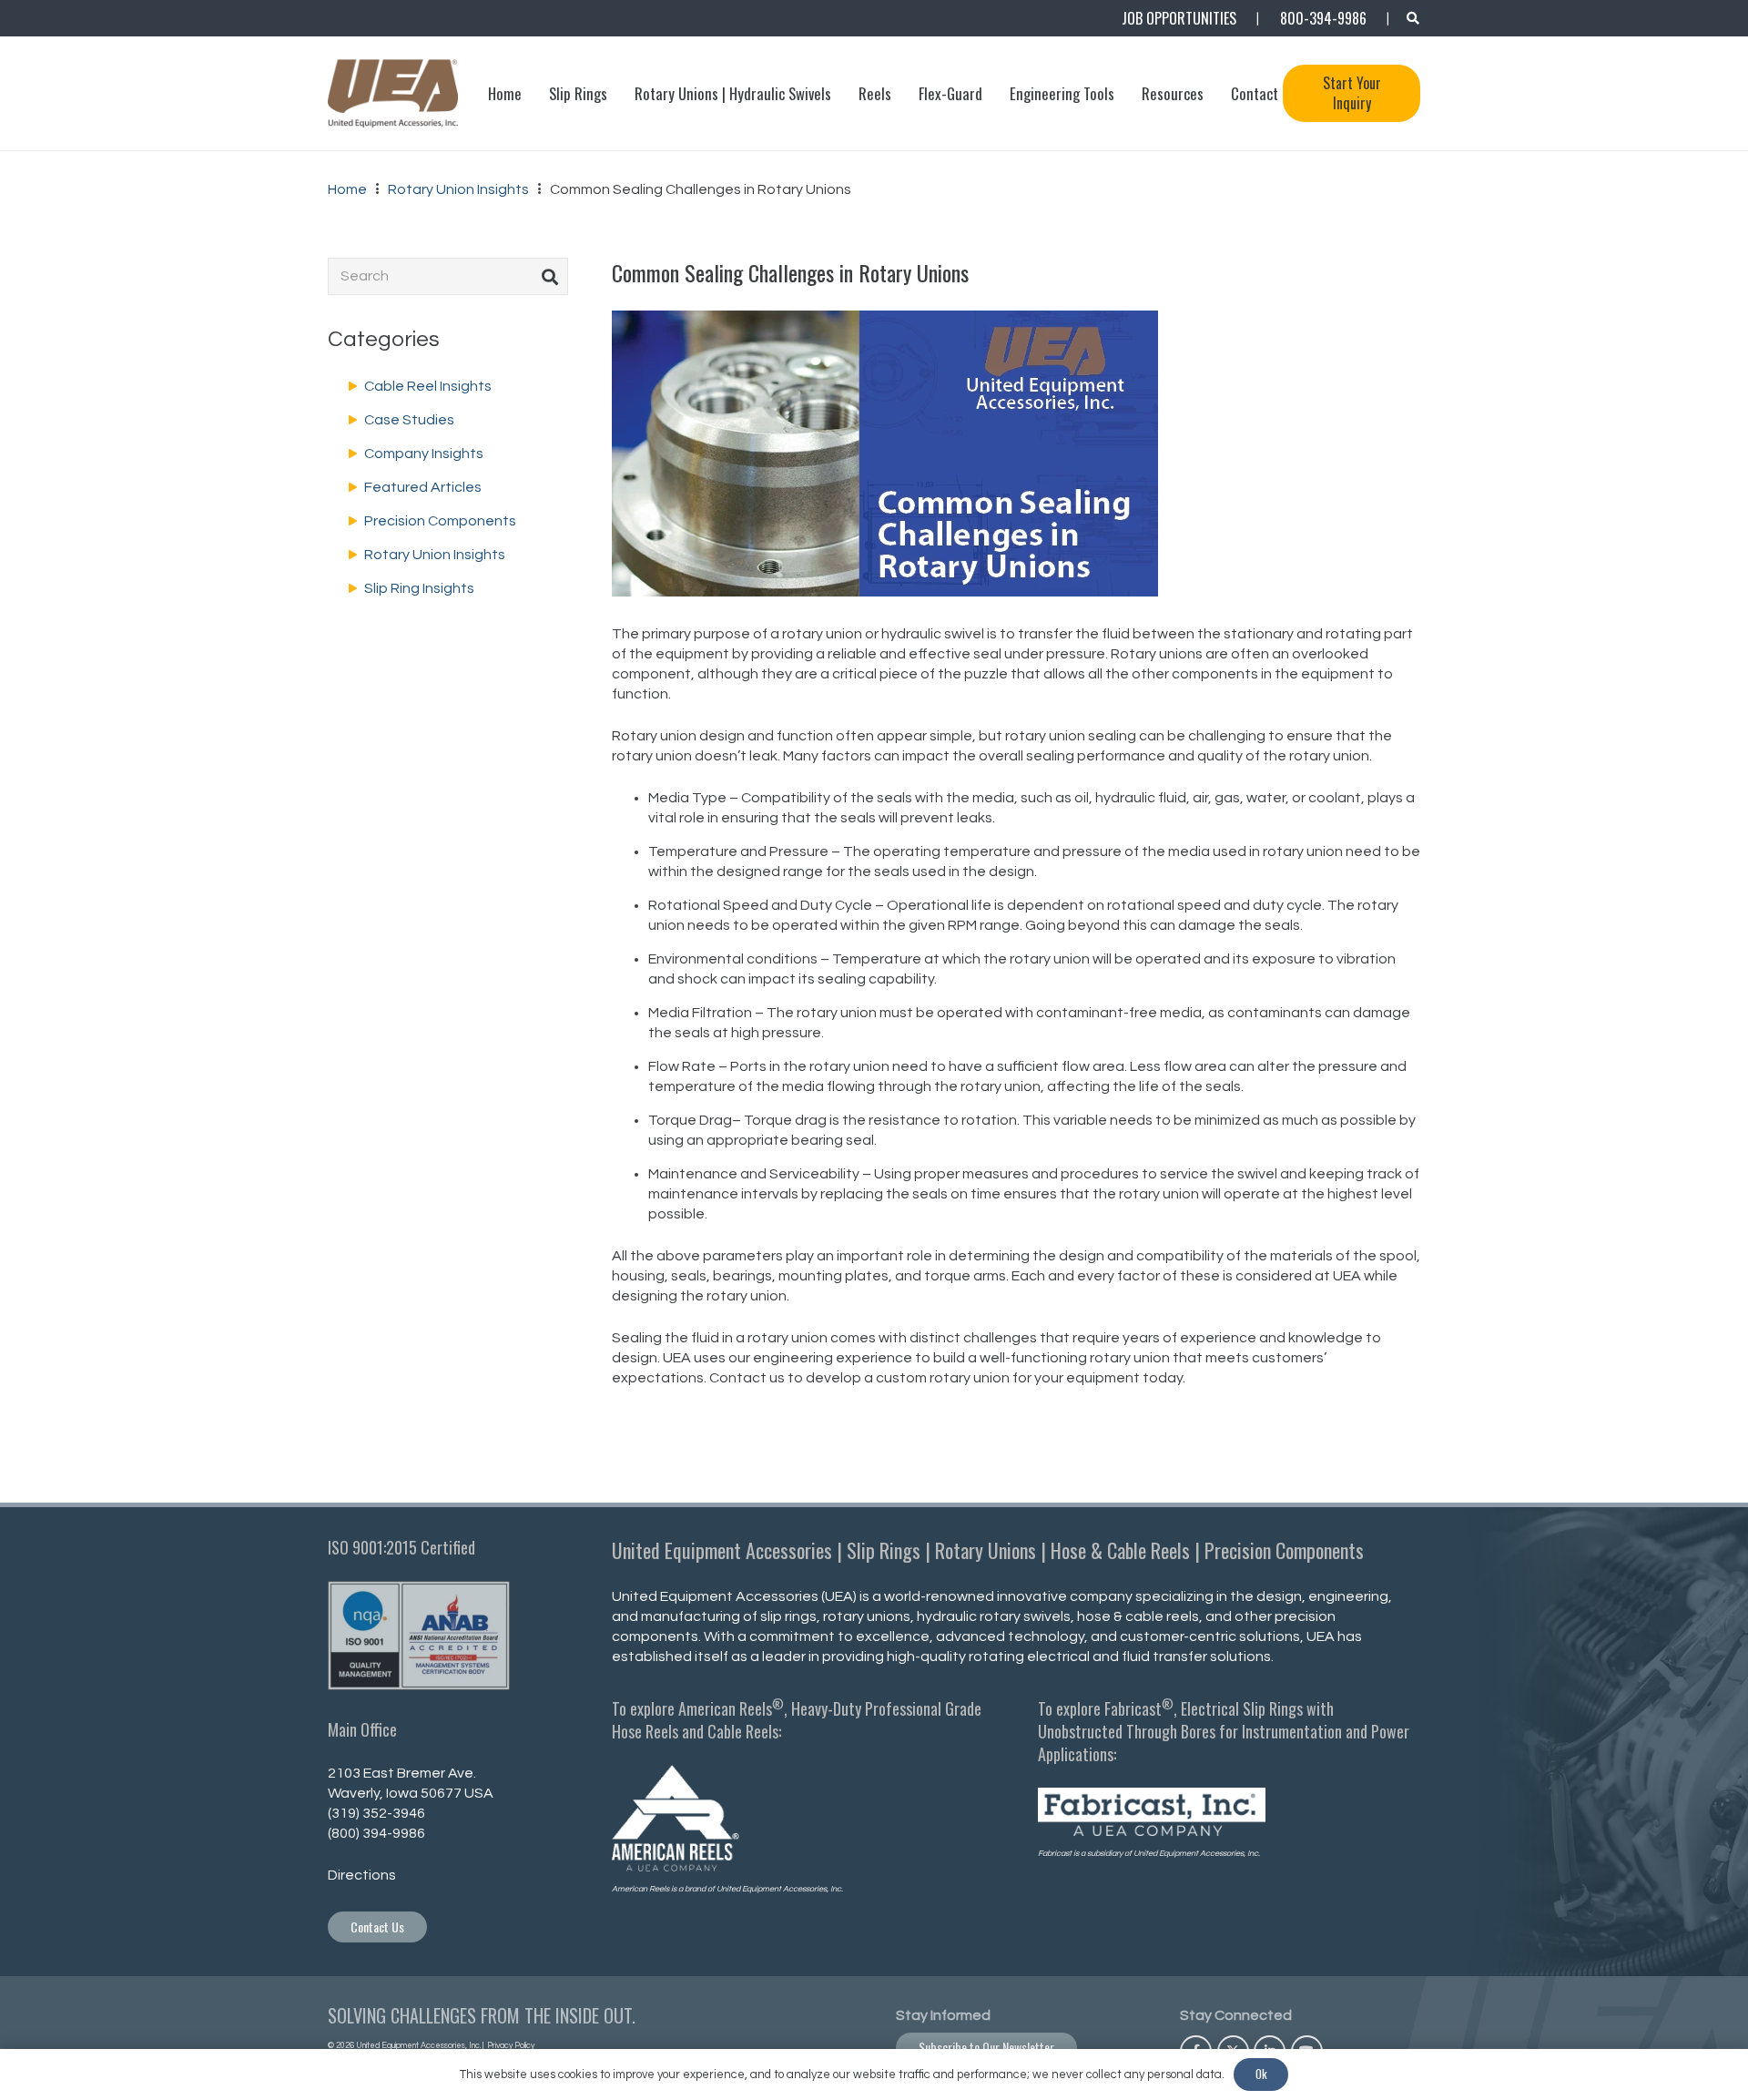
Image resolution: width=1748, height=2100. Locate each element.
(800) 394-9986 (376, 1833)
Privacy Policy (510, 2046)
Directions (362, 1875)
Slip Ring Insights (419, 588)
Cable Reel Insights (428, 386)
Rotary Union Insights (435, 555)
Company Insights (424, 454)
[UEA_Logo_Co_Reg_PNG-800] (393, 93)
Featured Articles (423, 487)
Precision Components (440, 521)
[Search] (550, 276)
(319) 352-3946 (376, 1813)
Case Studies (409, 420)
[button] (1413, 18)
